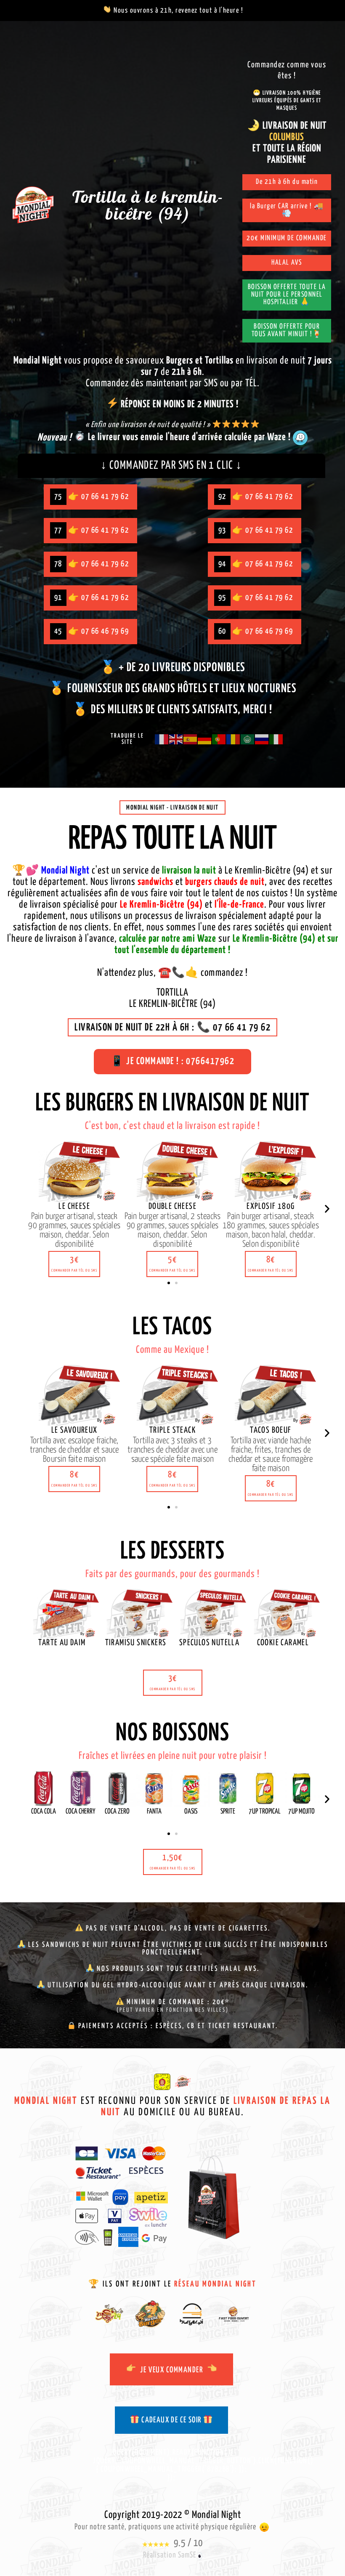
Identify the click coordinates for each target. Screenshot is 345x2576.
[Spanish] (191, 739)
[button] (74, 1264)
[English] (176, 739)
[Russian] (262, 739)
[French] (162, 739)
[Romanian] (234, 739)
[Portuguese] (219, 739)
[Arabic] (248, 739)
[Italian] (276, 739)
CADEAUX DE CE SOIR (171, 2420)
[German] (205, 739)
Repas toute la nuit (172, 840)
